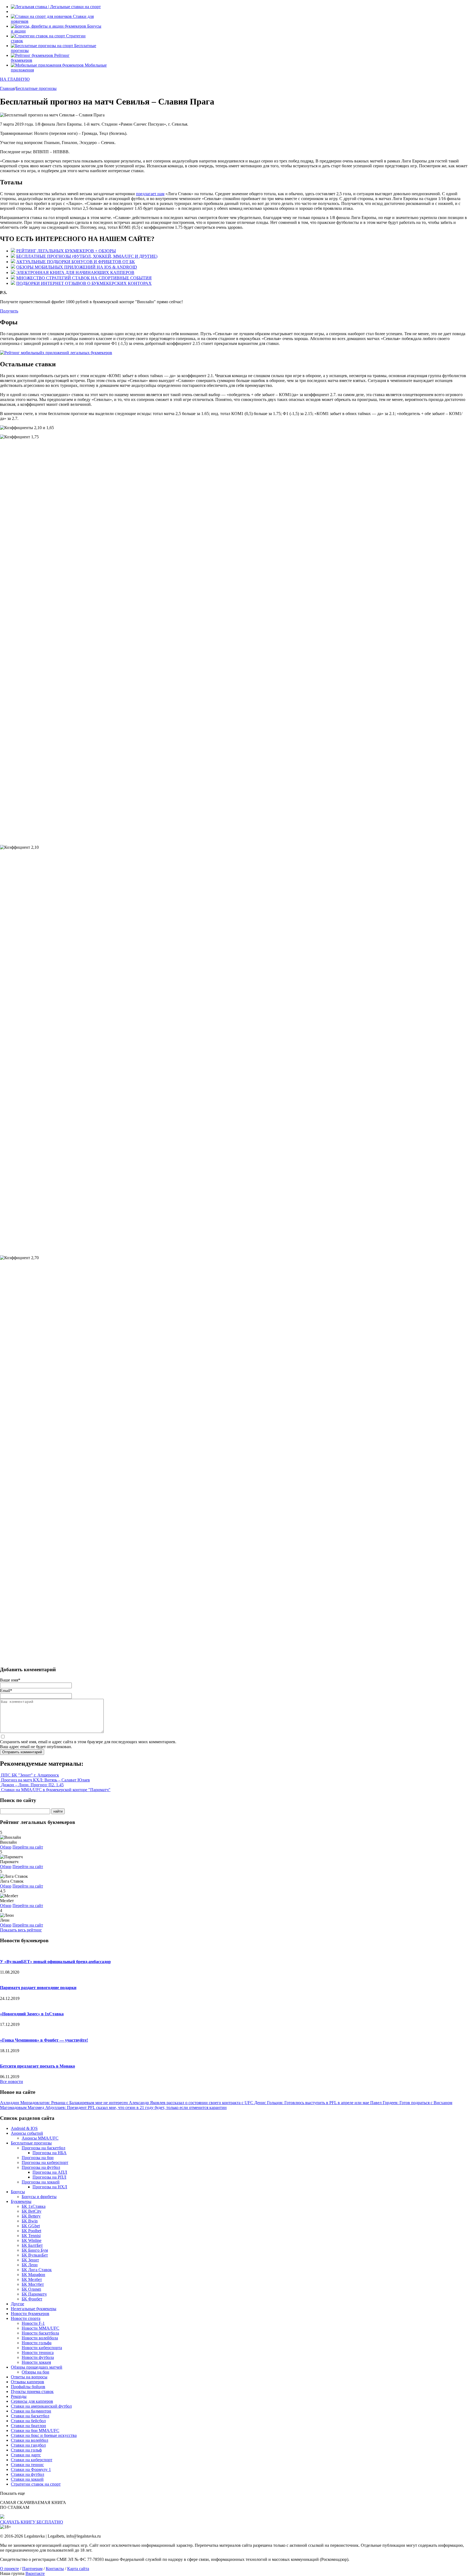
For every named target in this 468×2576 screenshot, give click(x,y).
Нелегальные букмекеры (34, 2309)
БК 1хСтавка (34, 2206)
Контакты (55, 2569)
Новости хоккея (36, 2362)
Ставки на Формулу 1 (31, 2469)
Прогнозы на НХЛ (50, 2187)
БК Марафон (33, 2275)
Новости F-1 (33, 2323)
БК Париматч (34, 2294)
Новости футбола (38, 2357)
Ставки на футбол (27, 2474)
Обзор (6, 1847)
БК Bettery (31, 2216)
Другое (17, 2304)
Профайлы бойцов (28, 2387)
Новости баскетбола (40, 2333)
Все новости (12, 2082)
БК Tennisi (31, 2236)
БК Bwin (30, 2221)
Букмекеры (21, 2201)
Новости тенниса (38, 2353)
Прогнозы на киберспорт (45, 2162)
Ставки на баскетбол (30, 2416)
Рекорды (19, 2396)
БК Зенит (30, 2260)
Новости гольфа (37, 2343)
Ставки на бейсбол (28, 2421)
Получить (9, 311)
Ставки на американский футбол (41, 2406)
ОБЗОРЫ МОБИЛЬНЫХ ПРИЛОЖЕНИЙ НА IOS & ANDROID (77, 267)
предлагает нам (150, 194)
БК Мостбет (33, 2284)
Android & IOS (24, 2128)
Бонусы (18, 2192)
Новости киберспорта (42, 2348)
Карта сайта (78, 2569)
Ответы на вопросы (29, 2377)
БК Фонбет (32, 2299)
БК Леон (30, 2265)
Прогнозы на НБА (50, 2153)
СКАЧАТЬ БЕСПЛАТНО (32, 2522)
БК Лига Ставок (37, 2270)
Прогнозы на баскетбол (43, 2148)
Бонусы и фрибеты (39, 2197)
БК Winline (32, 2240)
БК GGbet (31, 2226)
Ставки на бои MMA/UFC (35, 2430)
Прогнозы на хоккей (41, 2182)
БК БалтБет (32, 2245)
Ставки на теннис (27, 2465)
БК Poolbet (31, 2231)
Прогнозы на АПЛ (50, 2172)
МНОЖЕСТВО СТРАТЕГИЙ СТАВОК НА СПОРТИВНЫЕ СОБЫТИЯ (84, 278)
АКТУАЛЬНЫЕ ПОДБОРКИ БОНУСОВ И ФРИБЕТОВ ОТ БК (76, 262)
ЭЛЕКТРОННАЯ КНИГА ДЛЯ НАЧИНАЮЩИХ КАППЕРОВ (75, 272)
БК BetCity (32, 2211)
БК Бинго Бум (35, 2250)
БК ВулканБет (35, 2255)
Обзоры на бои (35, 2372)
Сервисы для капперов (32, 2401)
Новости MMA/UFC (40, 2328)
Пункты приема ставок (32, 2391)
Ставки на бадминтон (31, 2411)
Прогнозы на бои (38, 2158)
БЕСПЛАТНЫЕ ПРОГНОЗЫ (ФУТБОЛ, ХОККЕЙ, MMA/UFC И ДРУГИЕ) (87, 256)
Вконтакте (35, 2573)
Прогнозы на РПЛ (49, 2177)
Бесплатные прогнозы (31, 2143)
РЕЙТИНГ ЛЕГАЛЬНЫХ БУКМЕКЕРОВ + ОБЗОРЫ (66, 251)
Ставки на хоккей (27, 2479)
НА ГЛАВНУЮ (15, 79)
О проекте (9, 2569)
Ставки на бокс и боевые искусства (44, 2435)
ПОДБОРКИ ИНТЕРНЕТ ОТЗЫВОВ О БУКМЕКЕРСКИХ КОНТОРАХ (84, 283)
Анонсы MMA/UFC (40, 2138)
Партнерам (32, 2569)
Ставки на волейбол (30, 2440)
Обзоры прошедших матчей (37, 2367)
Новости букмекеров (30, 2314)
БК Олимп (31, 2289)
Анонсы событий (27, 2133)
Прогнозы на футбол (41, 2167)
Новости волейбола (40, 2338)
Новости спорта (26, 2318)
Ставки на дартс (26, 2455)
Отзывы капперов (27, 2382)
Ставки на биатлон (28, 2426)
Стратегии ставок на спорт (36, 2484)
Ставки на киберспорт (32, 2460)
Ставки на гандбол (28, 2445)
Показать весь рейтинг (21, 1930)
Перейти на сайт (28, 1847)
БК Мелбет (32, 2279)
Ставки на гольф (26, 2450)
